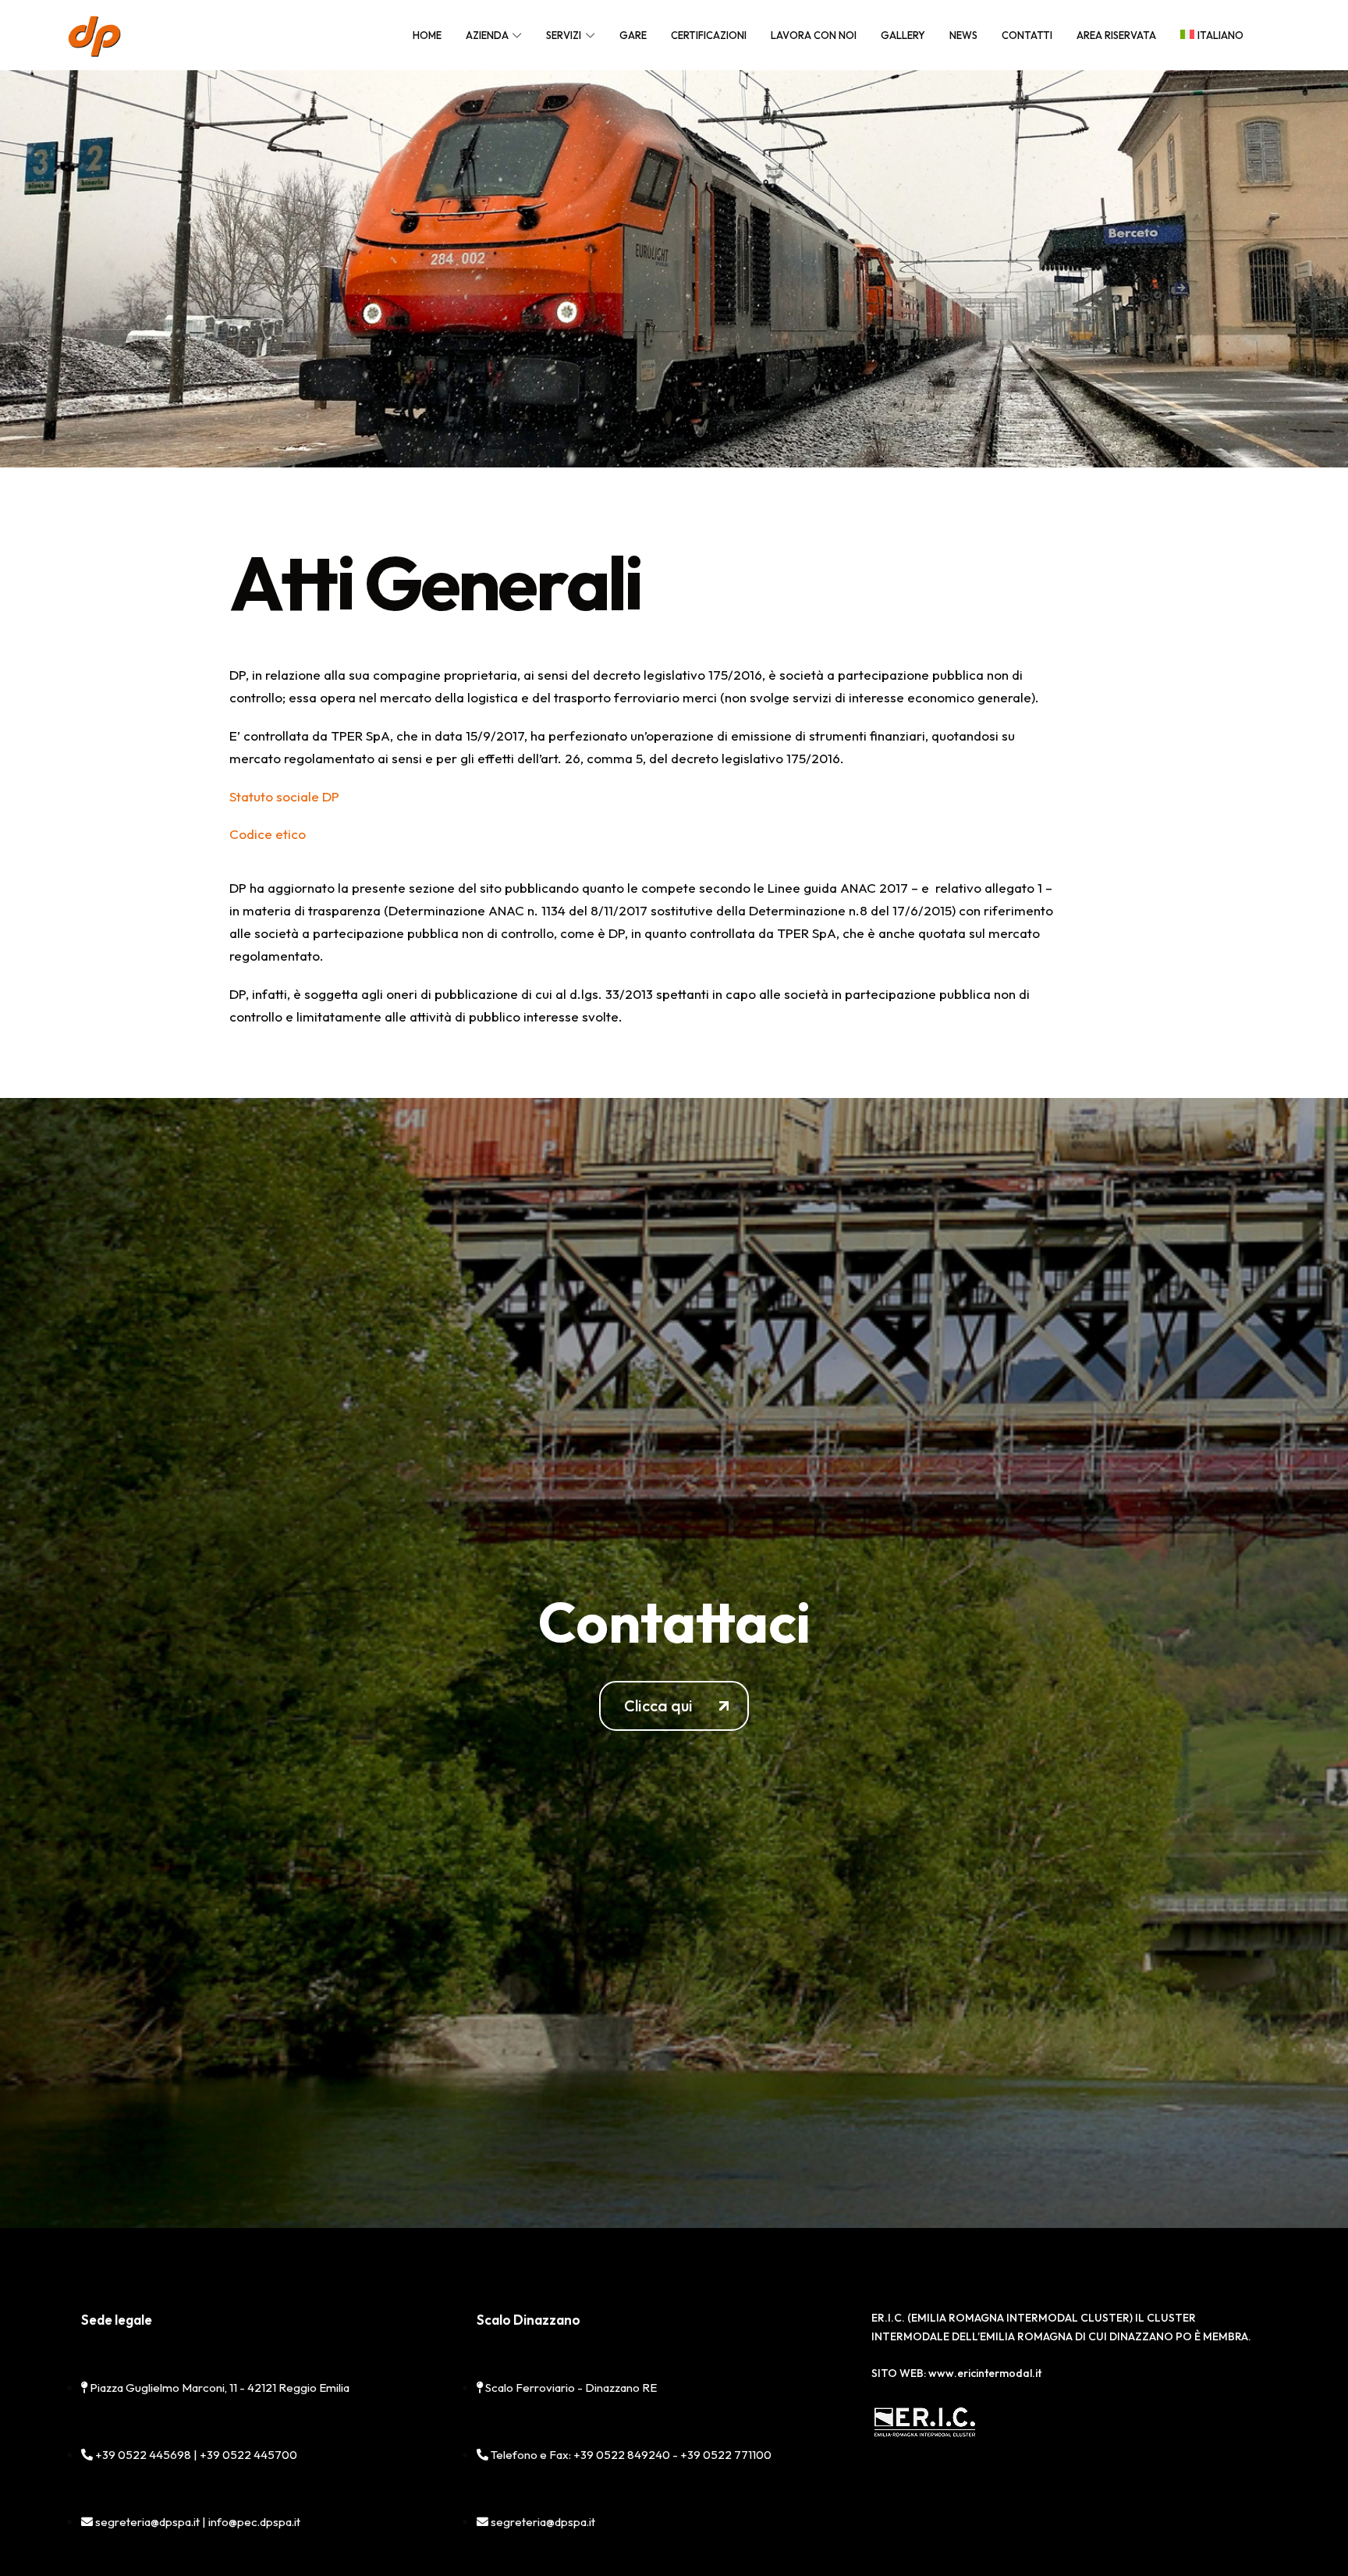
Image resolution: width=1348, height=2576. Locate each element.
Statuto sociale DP (284, 796)
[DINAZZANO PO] (94, 35)
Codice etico (268, 834)
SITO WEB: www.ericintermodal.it (956, 2373)
